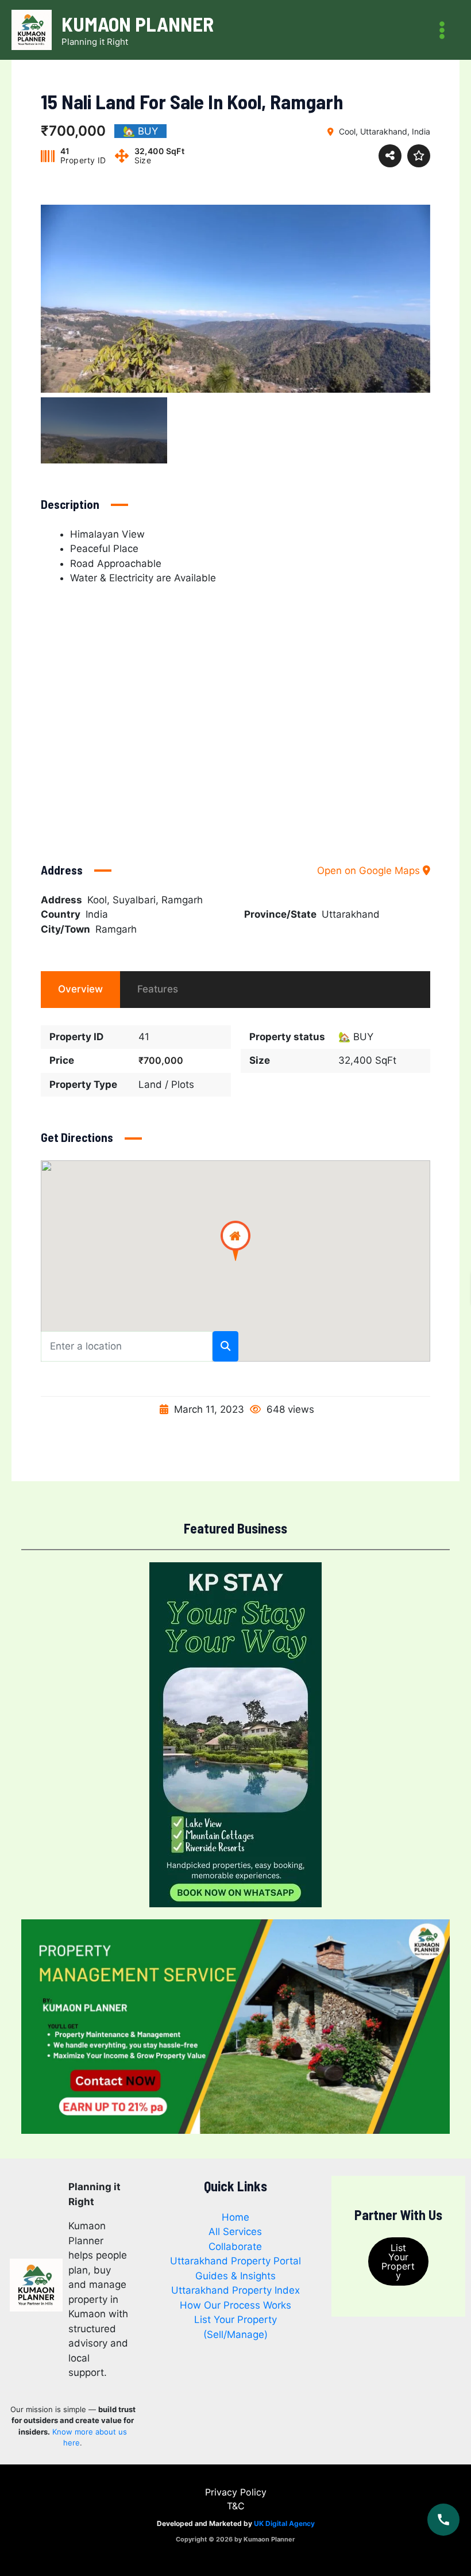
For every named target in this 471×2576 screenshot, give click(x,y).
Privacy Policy (236, 2492)
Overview (80, 989)
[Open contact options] (443, 2520)
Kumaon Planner (138, 24)
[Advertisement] (235, 712)
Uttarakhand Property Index (235, 2290)
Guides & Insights (235, 2276)
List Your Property (398, 2261)
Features (158, 989)
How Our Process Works (235, 2305)
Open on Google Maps (370, 871)
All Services (235, 2232)
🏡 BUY (356, 1037)
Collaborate (235, 2247)
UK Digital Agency (284, 2523)
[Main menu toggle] (443, 30)
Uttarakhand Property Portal (235, 2261)
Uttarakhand (351, 914)
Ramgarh (116, 929)
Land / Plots (166, 1084)
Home (235, 2217)
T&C (236, 2506)
